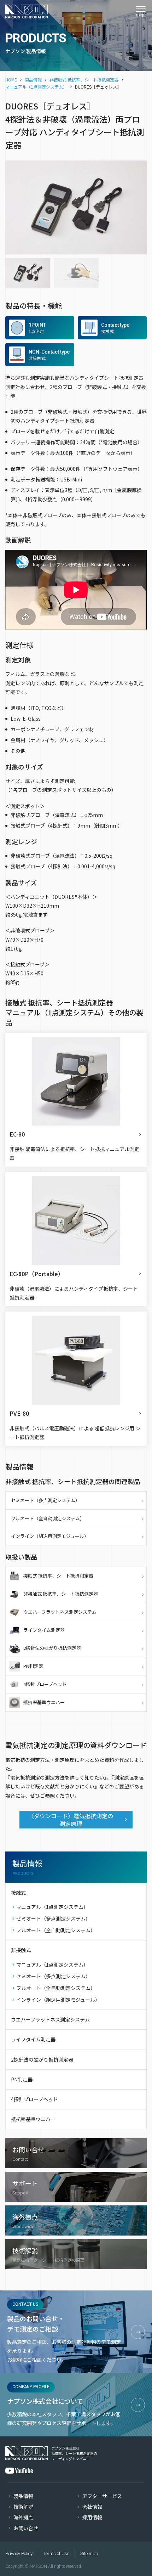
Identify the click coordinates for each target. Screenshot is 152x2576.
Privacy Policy (19, 2554)
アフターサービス (102, 2496)
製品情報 (33, 80)
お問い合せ (26, 2528)
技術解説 (23, 2507)
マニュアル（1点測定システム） (36, 87)
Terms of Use (56, 2554)
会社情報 (92, 2507)
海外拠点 (23, 2517)
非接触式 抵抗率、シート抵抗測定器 (84, 80)
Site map (89, 2554)
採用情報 (92, 2517)
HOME (11, 80)
